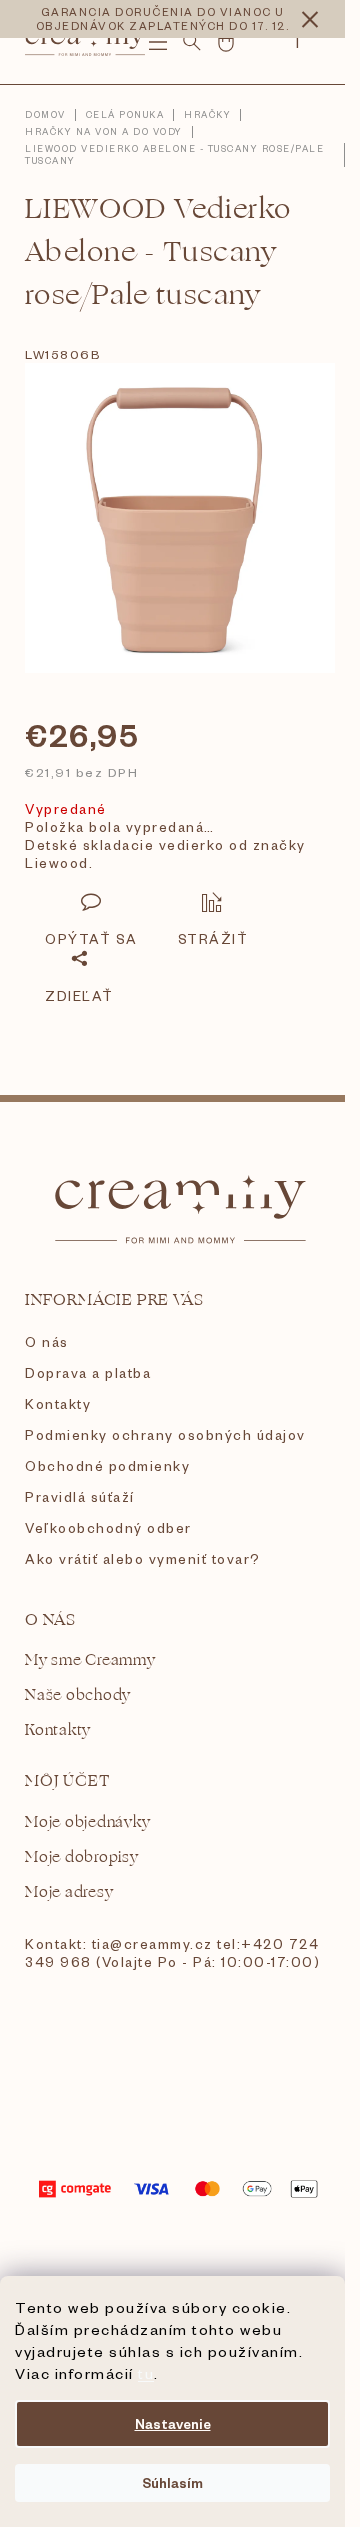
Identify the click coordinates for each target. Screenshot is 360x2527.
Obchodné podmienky (107, 1465)
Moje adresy (69, 1892)
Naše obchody (78, 1695)
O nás (47, 1341)
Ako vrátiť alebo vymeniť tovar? (143, 1558)
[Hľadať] (192, 42)
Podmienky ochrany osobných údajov (165, 1434)
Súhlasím (172, 2482)
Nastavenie (173, 2423)
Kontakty (58, 1403)
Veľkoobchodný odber (108, 1527)
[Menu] (158, 42)
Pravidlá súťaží (80, 1496)
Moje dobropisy (82, 1857)
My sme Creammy (90, 1660)
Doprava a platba (88, 1372)
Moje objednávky (87, 1822)
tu (146, 2373)
